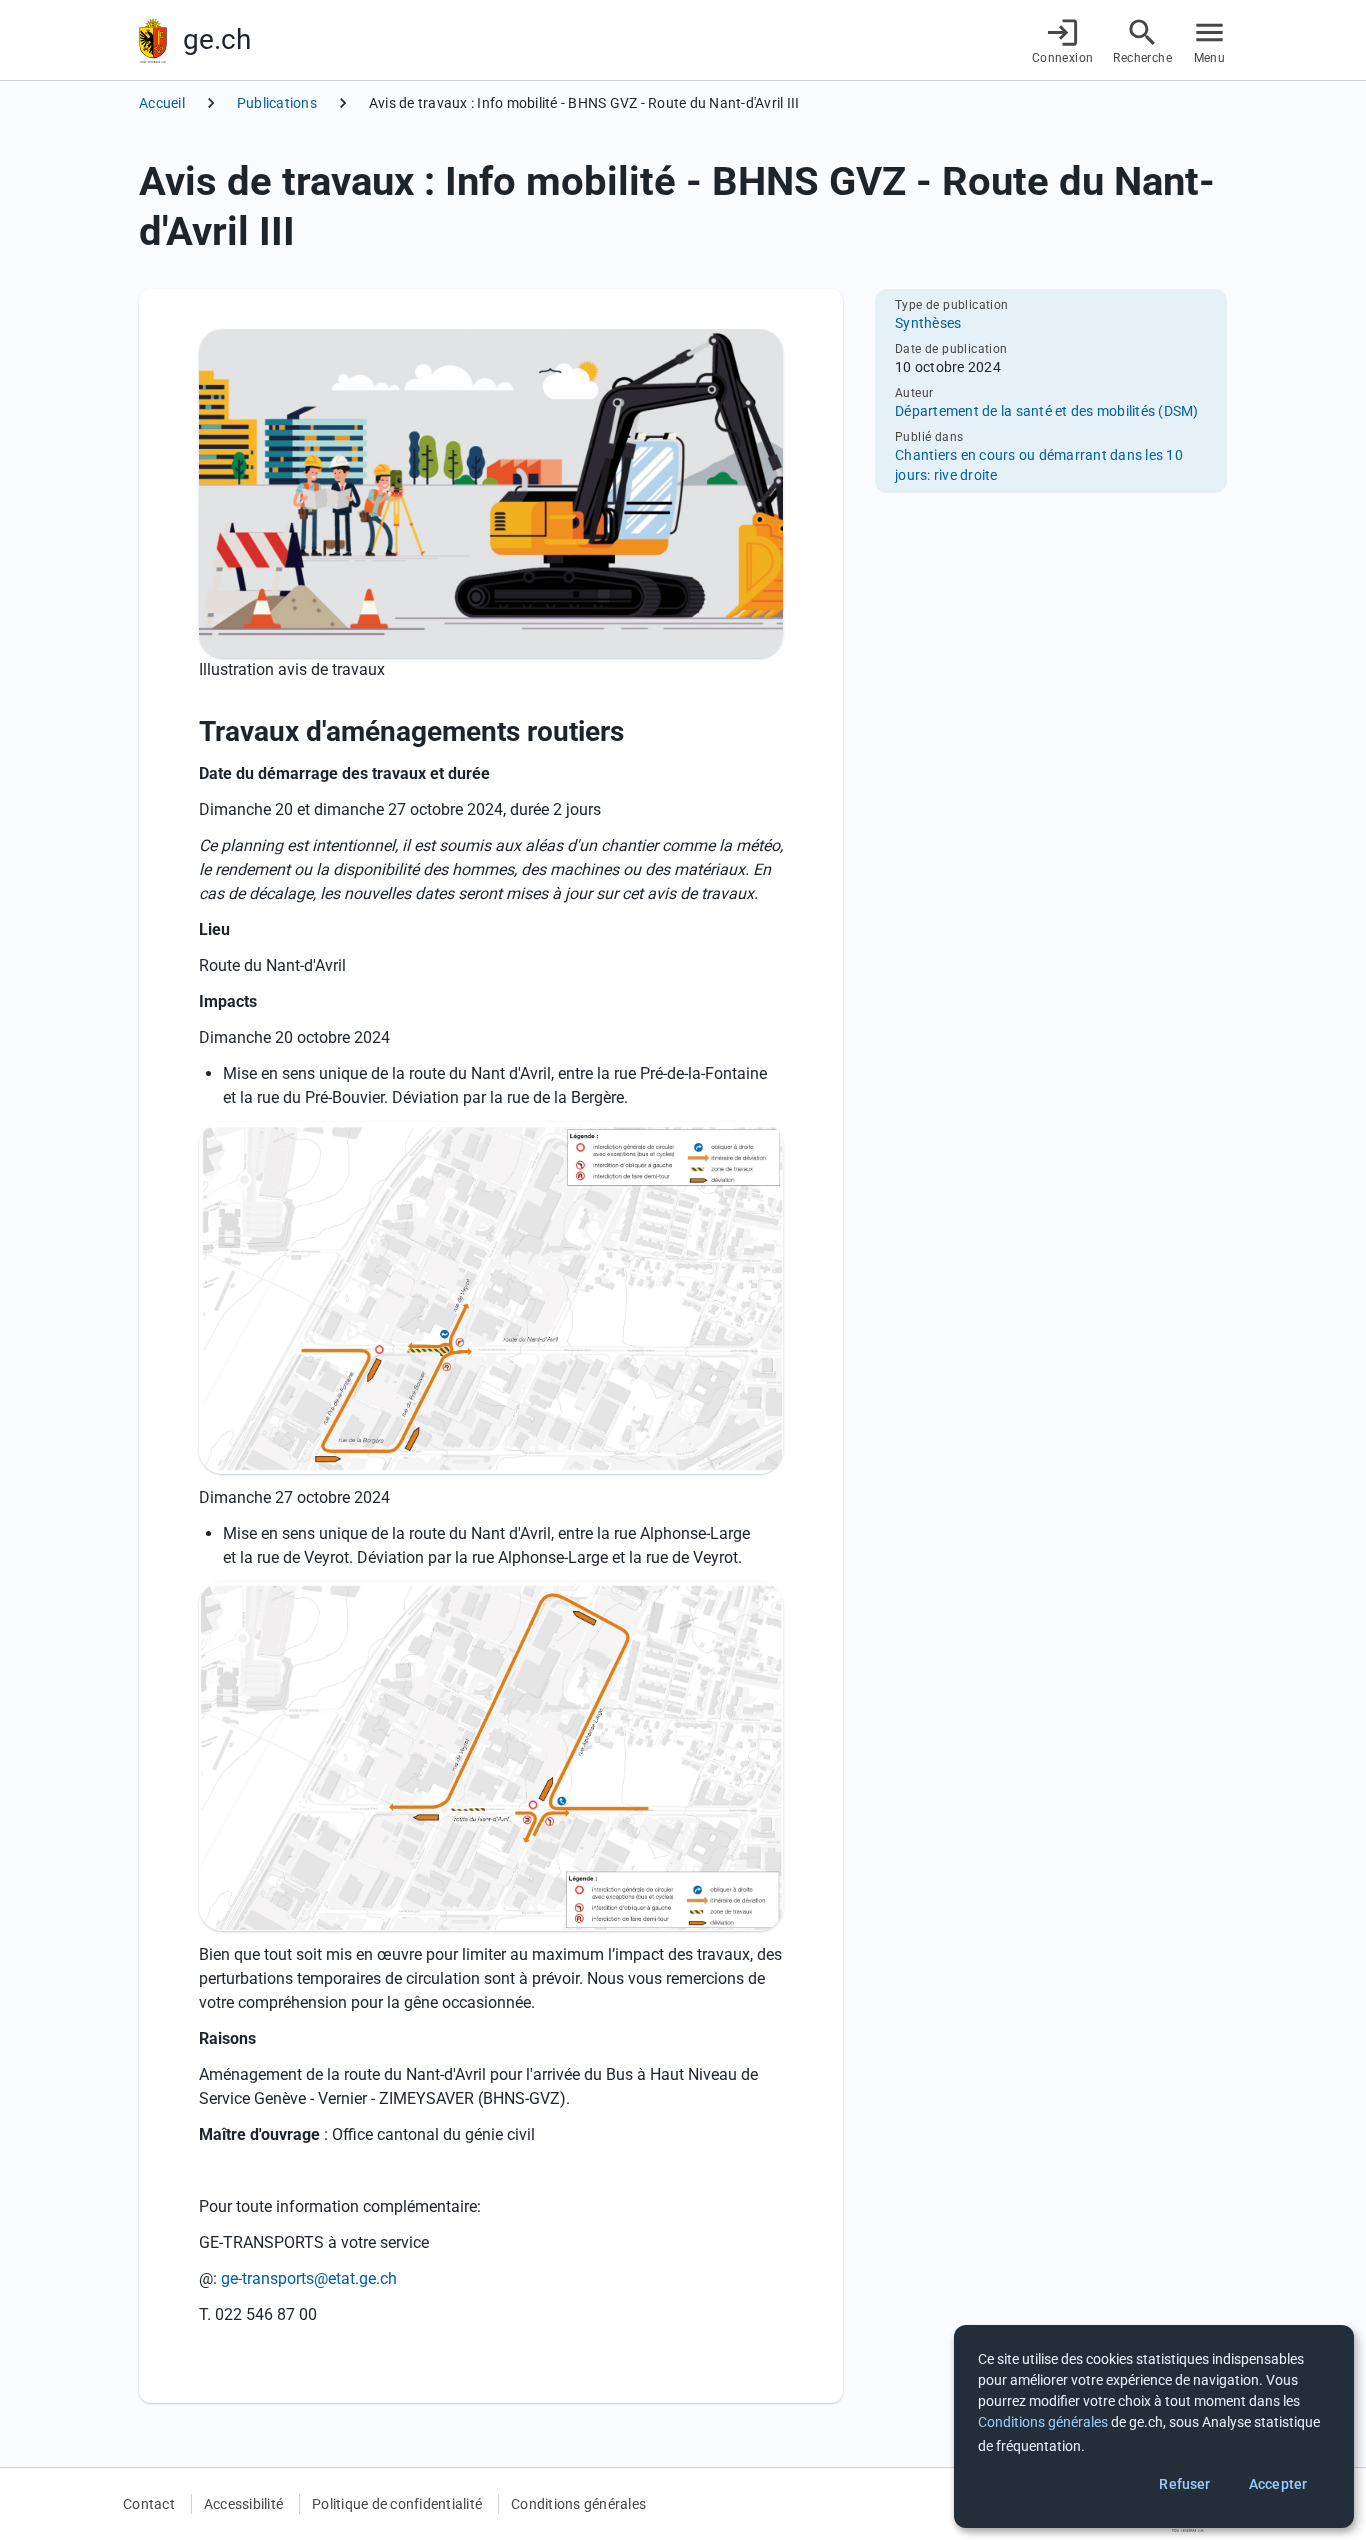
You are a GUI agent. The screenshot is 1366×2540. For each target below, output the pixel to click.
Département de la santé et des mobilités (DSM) (1047, 411)
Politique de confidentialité (397, 2504)
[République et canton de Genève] (153, 40)
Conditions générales (578, 2504)
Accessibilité (243, 2504)
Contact (149, 2504)
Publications (277, 103)
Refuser (1184, 2484)
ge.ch (217, 39)
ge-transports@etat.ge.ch (309, 2278)
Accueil (162, 103)
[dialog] (1154, 2426)
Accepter (1278, 2484)
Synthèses (928, 323)
